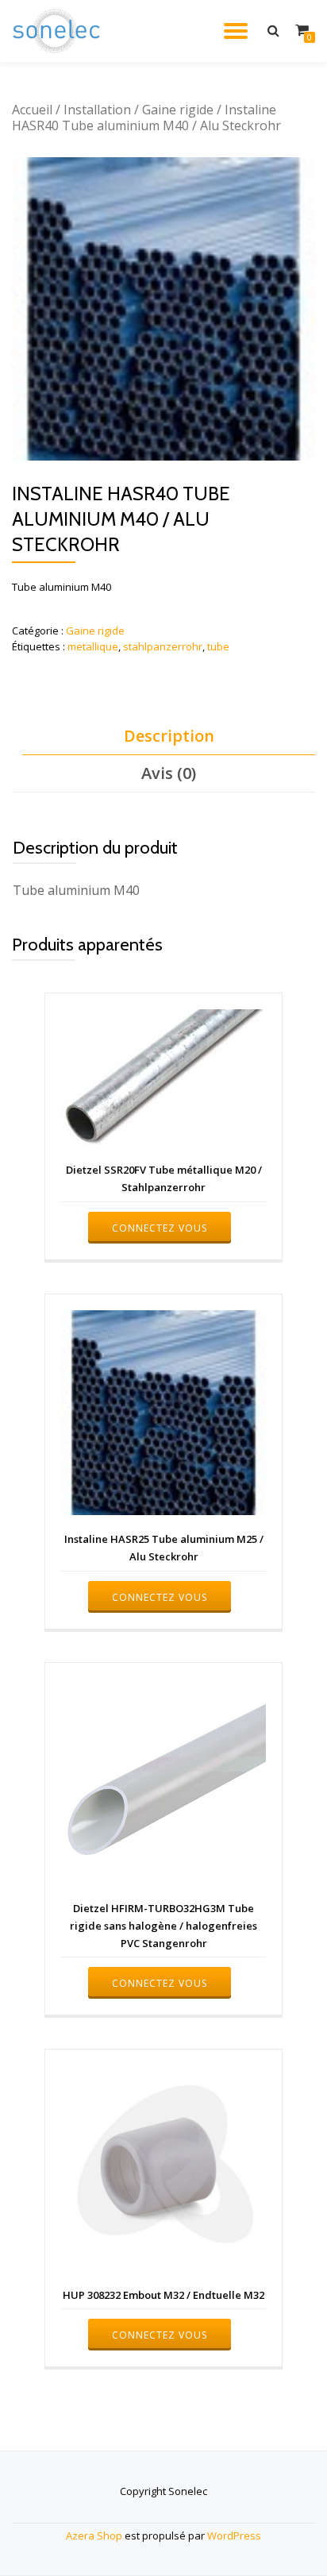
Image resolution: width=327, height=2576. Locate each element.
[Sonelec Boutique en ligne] (59, 31)
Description (169, 736)
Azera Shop (94, 2536)
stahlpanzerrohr (163, 646)
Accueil (32, 110)
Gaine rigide (178, 110)
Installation (97, 110)
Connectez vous (160, 1228)
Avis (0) (169, 773)
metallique (93, 646)
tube (218, 646)
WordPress (234, 2536)
